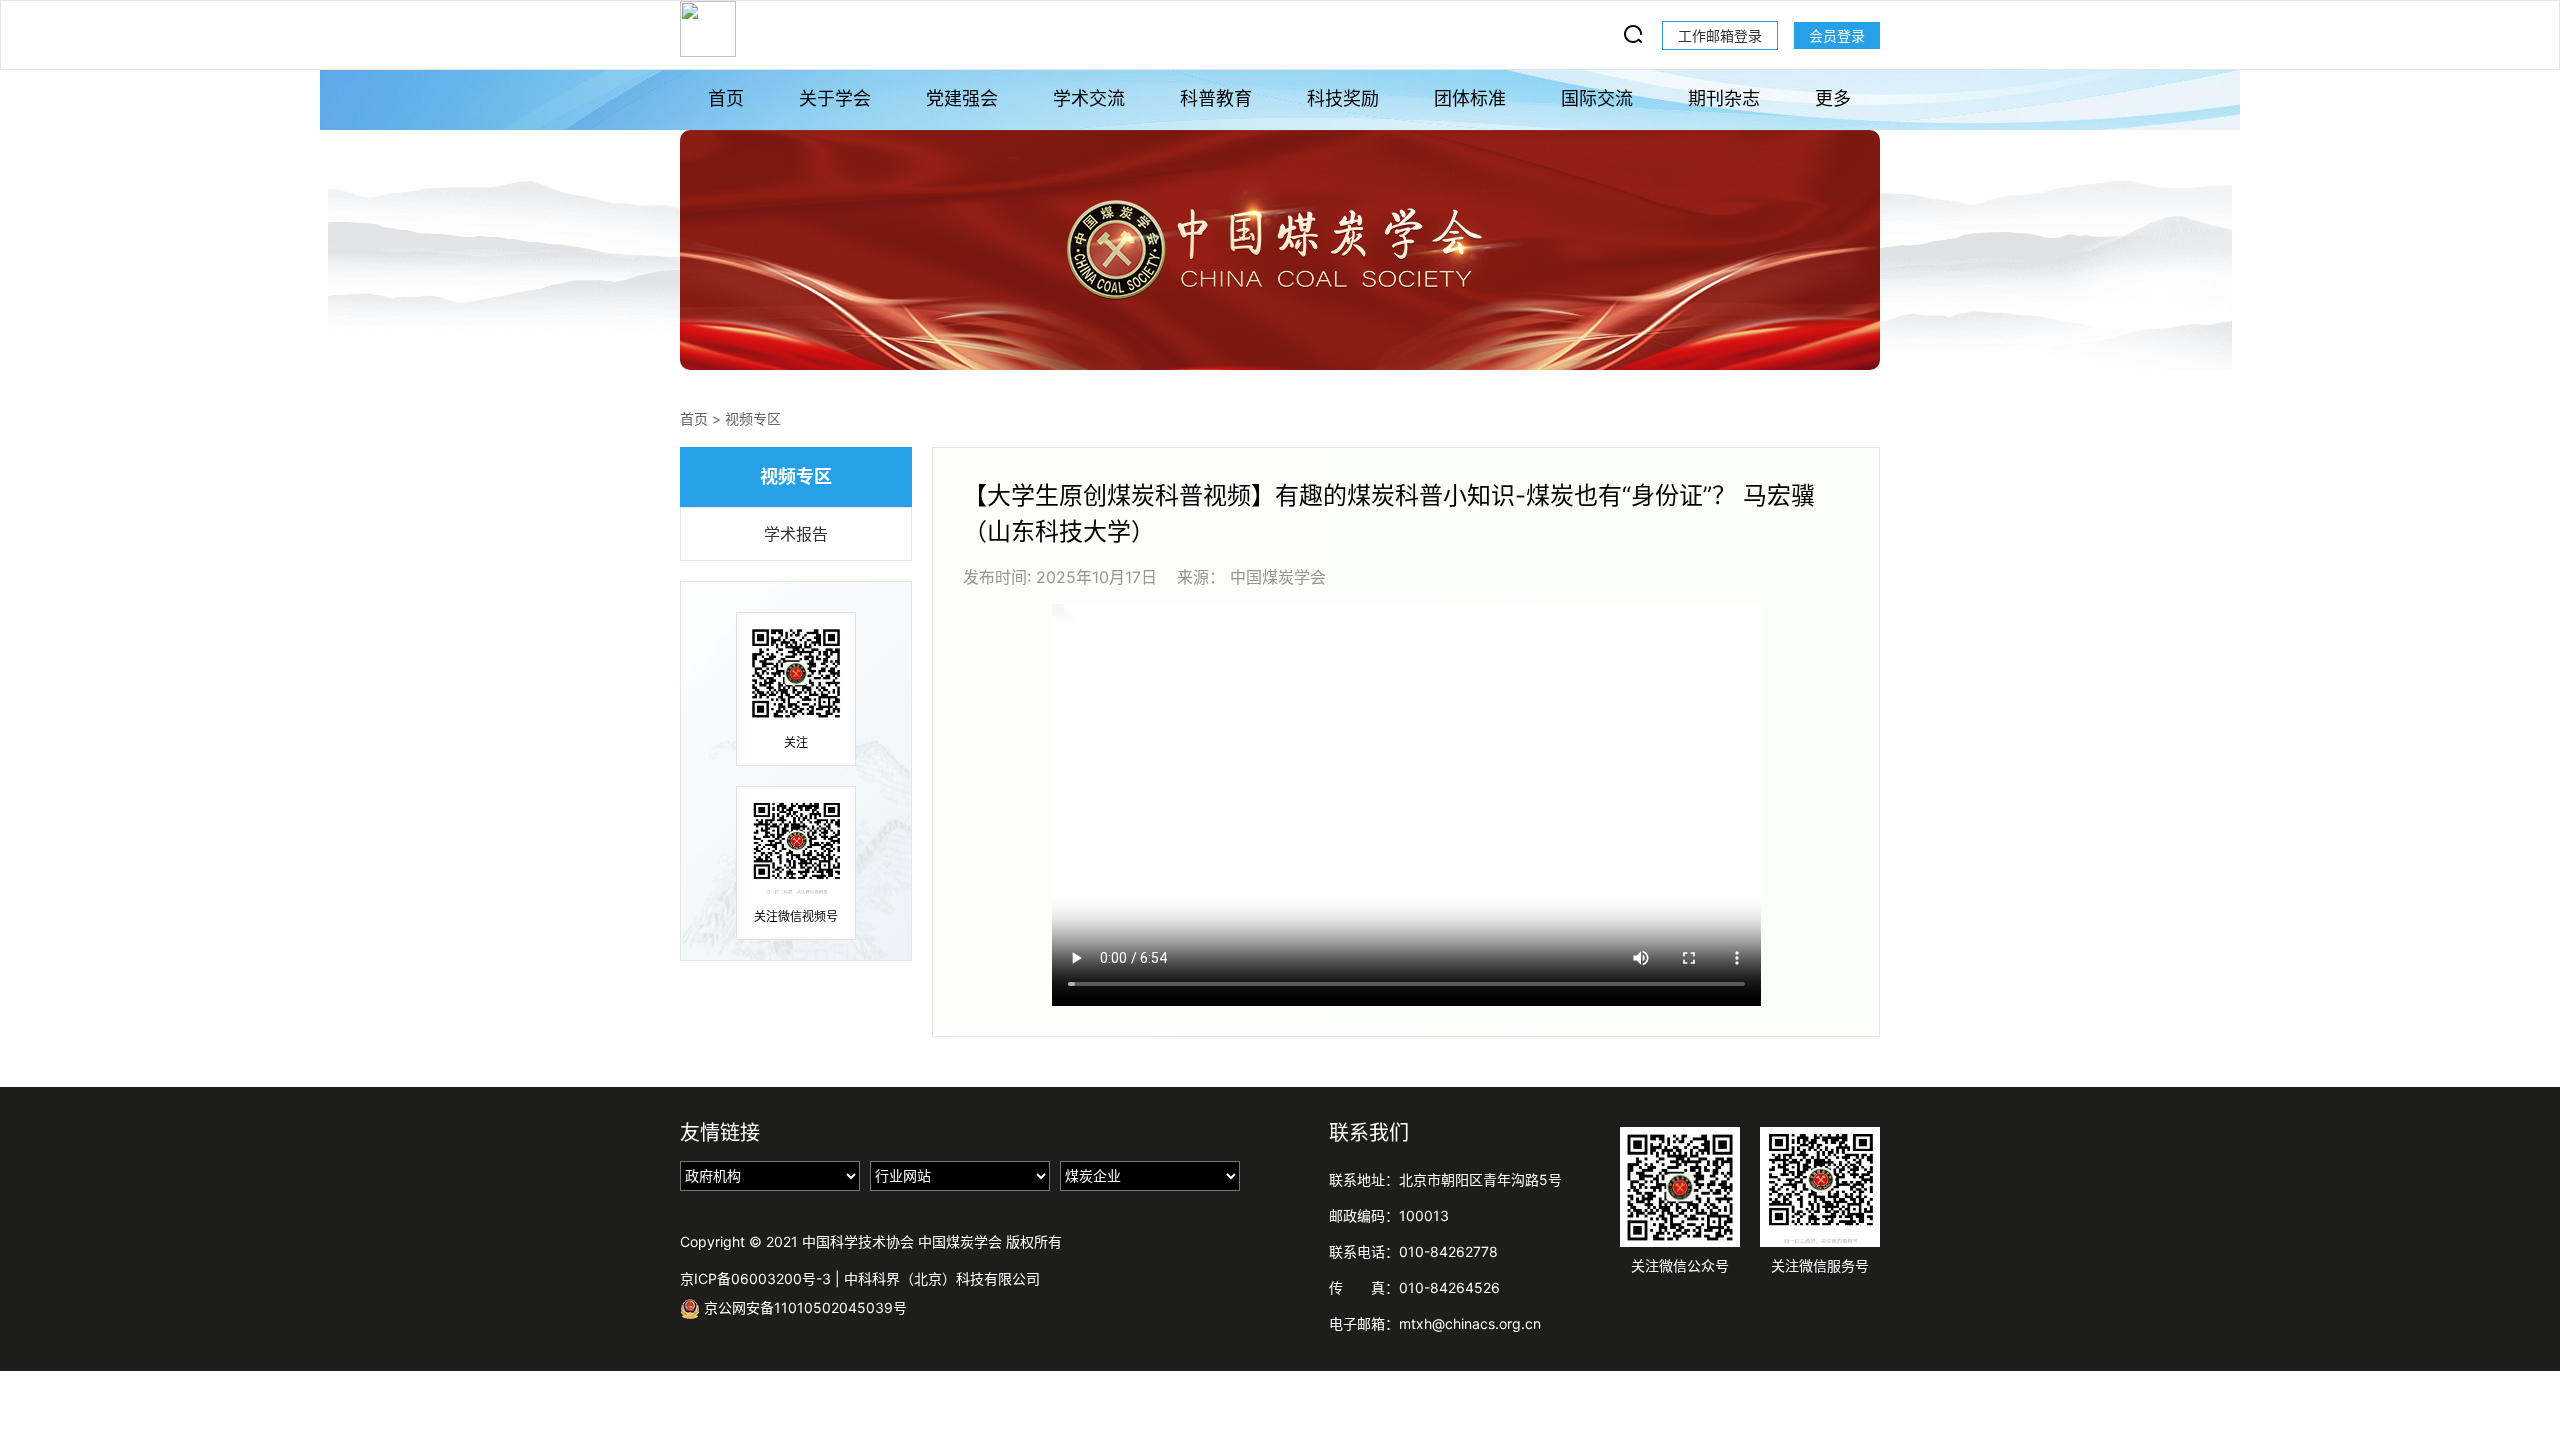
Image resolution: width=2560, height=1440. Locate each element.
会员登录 (1837, 35)
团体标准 (1470, 98)
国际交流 (1597, 98)
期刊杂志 (1724, 98)
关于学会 (835, 98)
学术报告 (796, 534)
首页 (726, 98)
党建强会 (962, 98)
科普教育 (1216, 98)
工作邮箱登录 (1720, 35)
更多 (1833, 98)
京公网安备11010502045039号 (803, 1307)
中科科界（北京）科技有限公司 (942, 1278)
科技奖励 (1343, 98)
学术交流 (1089, 98)
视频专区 (753, 418)
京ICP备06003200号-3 (755, 1278)
